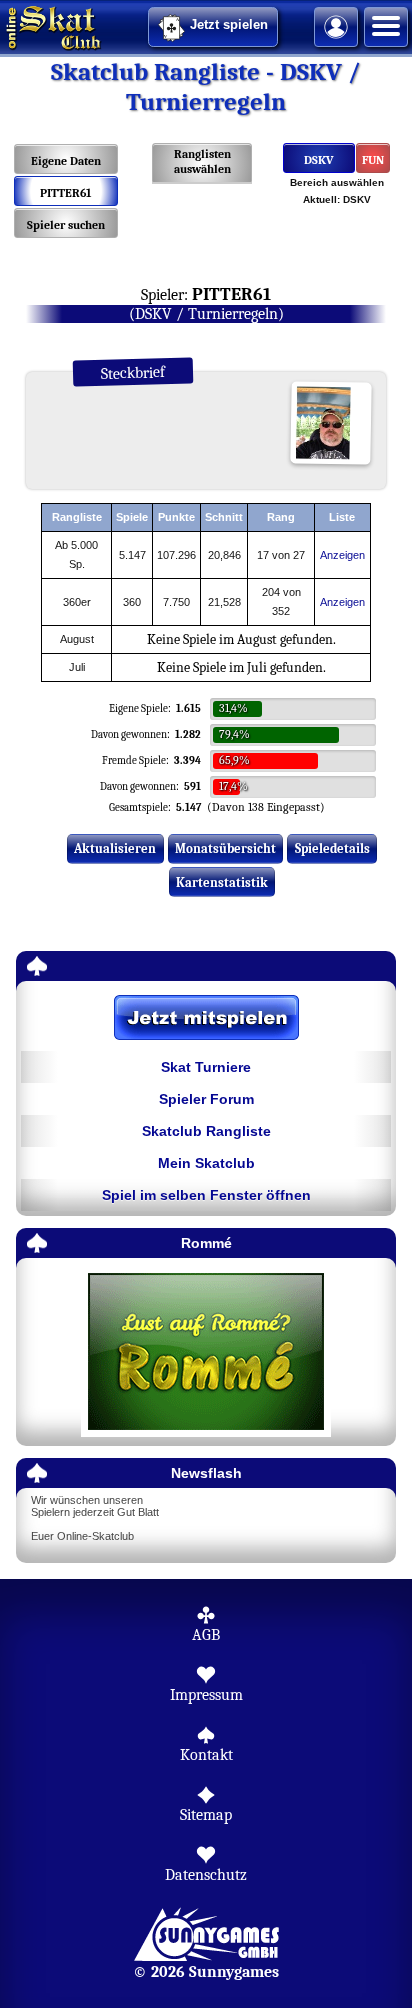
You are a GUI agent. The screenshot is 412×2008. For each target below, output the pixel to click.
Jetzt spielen (229, 24)
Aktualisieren (115, 848)
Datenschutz (206, 1875)
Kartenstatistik (222, 882)
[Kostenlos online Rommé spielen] (206, 1352)
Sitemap (206, 1815)
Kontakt (206, 1755)
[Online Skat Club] (3, 25)
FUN (373, 160)
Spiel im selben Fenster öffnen (206, 1195)
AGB (206, 1635)
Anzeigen (342, 555)
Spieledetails (332, 848)
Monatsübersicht (225, 848)
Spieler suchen (66, 225)
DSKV (319, 160)
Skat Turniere (206, 1067)
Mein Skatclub (206, 1163)
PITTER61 (66, 193)
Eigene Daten (66, 161)
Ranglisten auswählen (202, 161)
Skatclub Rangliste (206, 1131)
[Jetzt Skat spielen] (206, 1019)
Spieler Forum (206, 1099)
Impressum (206, 1695)
